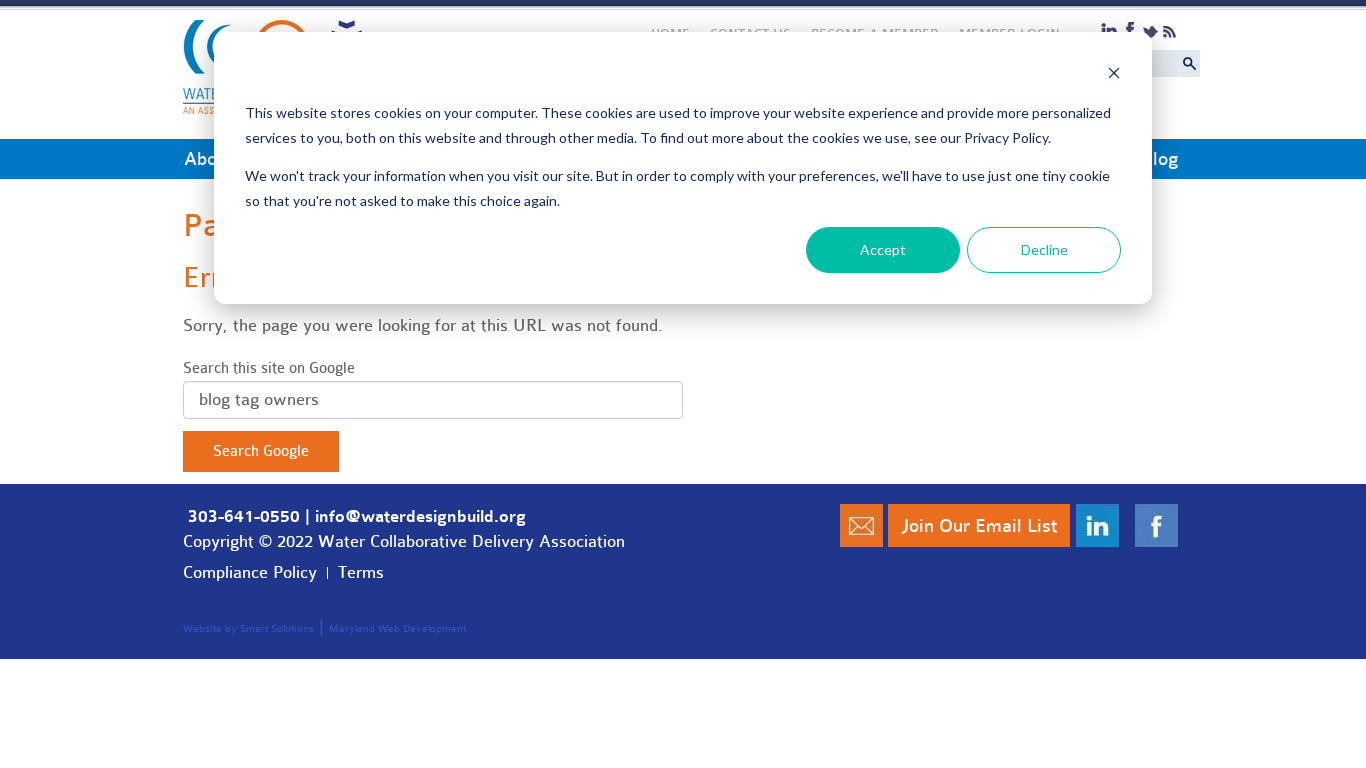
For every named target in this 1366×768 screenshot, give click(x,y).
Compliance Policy (250, 572)
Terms (361, 572)
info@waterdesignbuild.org (420, 517)
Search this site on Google (269, 368)
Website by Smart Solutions (248, 629)
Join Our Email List (979, 526)
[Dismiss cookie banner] (1114, 75)
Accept (883, 249)
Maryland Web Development (397, 629)
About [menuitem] (208, 159)
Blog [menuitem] (1159, 159)
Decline (1044, 249)
